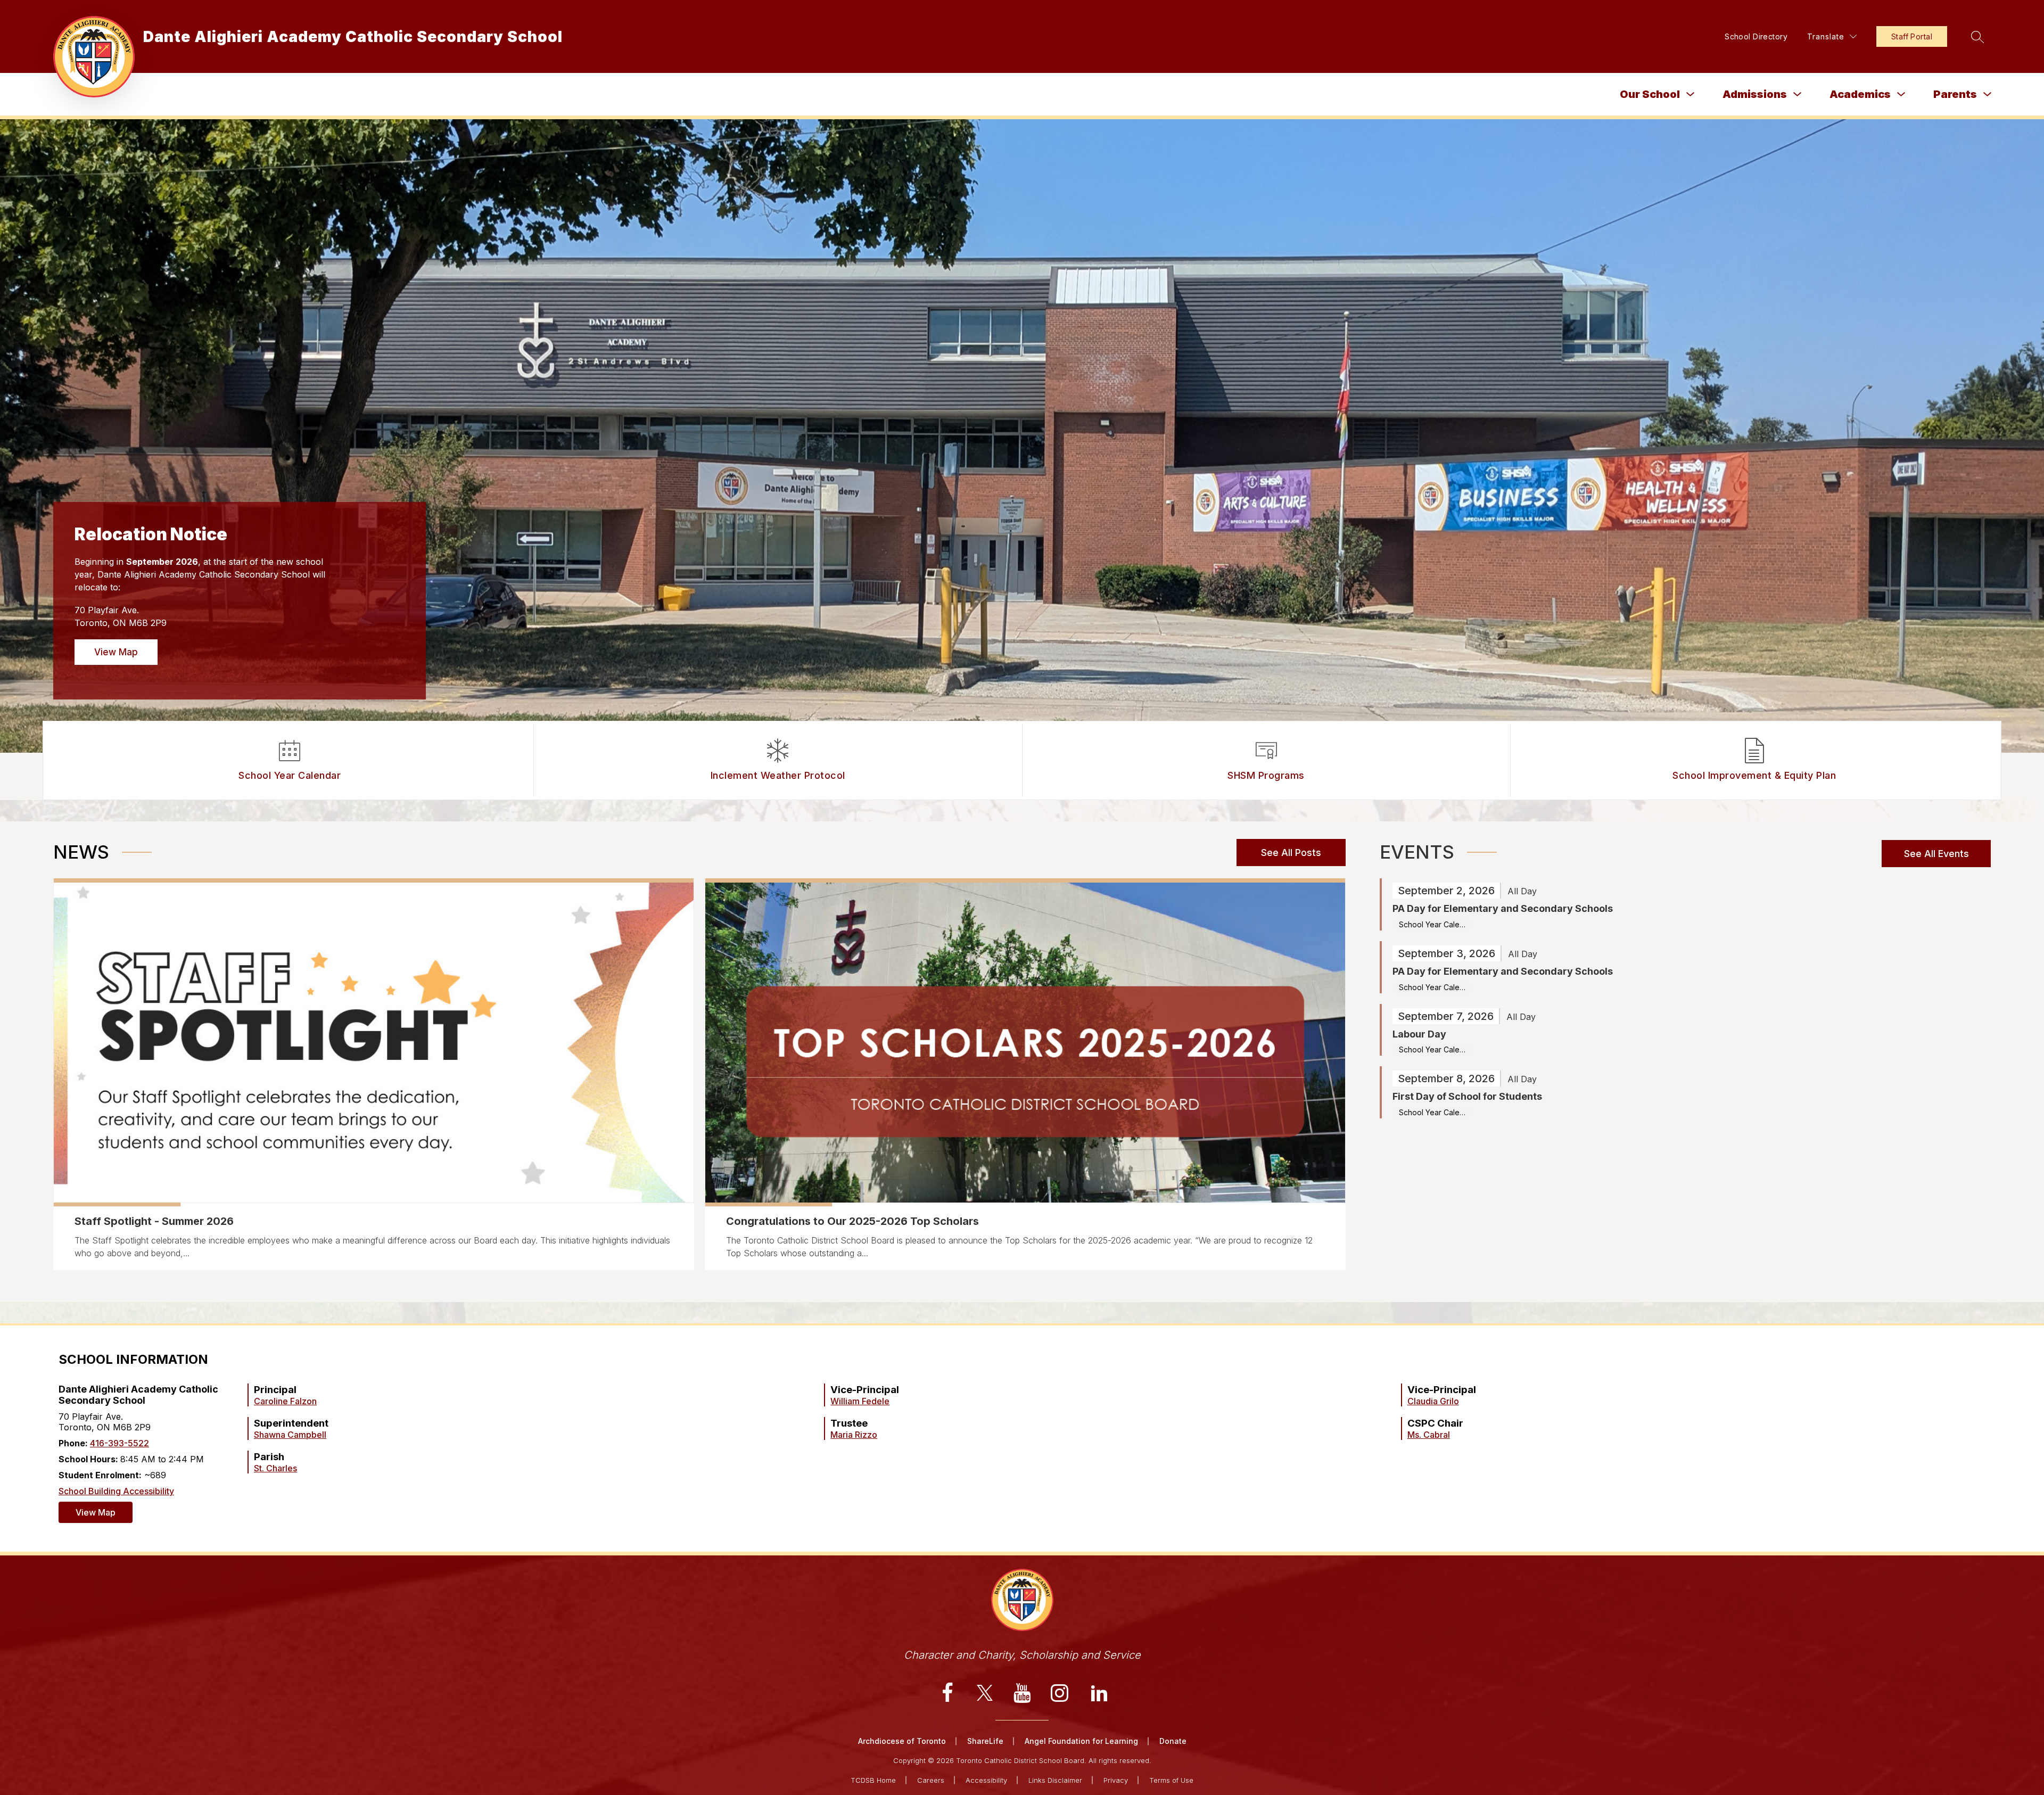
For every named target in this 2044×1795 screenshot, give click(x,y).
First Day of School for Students (1467, 1096)
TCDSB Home (873, 1780)
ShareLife (985, 1741)
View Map (116, 652)
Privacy (1116, 1780)
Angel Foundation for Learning (1081, 1741)
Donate (1173, 1741)
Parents (1955, 94)
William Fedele (860, 1401)
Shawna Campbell (290, 1435)
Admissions (1755, 94)
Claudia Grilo (1433, 1401)
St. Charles (275, 1468)
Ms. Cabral (1429, 1435)
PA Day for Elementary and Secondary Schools (1503, 908)
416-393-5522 (119, 1443)
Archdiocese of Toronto (902, 1741)
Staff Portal (1912, 36)
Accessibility (986, 1780)
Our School (1650, 94)
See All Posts (1291, 853)
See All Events (1936, 854)
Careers (931, 1780)
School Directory (1756, 36)
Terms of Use (1171, 1780)
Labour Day (1419, 1034)
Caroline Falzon (285, 1401)
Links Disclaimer (1055, 1780)
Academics (1860, 94)
